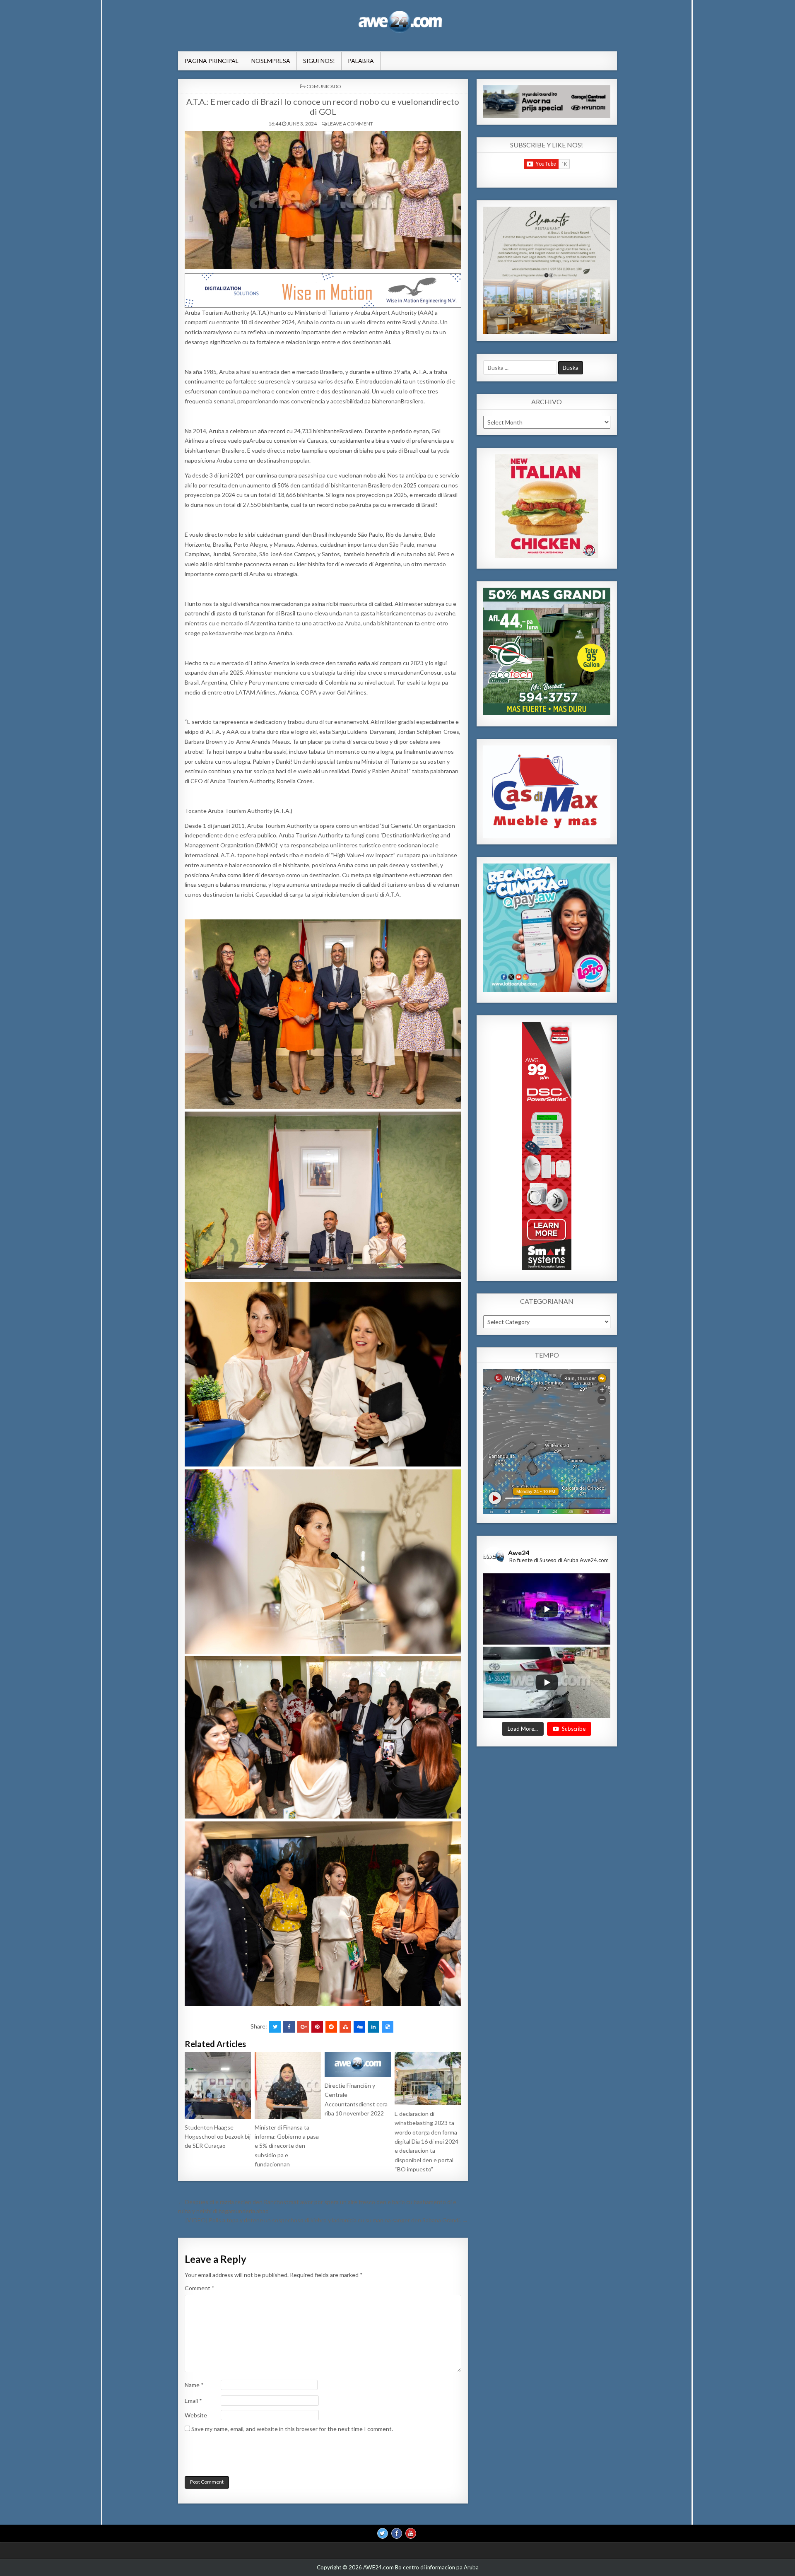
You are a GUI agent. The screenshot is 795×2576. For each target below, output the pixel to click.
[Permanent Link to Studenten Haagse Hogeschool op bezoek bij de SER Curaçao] (218, 2085)
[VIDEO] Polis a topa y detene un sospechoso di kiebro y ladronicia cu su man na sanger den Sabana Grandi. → (327, 2220)
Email (193, 2401)
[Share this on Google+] (303, 2027)
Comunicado (324, 86)
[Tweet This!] (275, 2027)
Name (194, 2385)
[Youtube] (411, 2533)
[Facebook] (397, 2533)
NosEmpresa (271, 61)
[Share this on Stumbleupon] (345, 2027)
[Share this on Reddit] (331, 2027)
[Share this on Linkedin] (373, 2027)
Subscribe (574, 1728)
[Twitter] (383, 2533)
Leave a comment (350, 124)
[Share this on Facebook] (289, 2027)
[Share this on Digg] (359, 2027)
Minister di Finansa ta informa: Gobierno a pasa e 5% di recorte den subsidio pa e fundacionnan (287, 2146)
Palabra (361, 61)
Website (196, 2415)
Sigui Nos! (319, 61)
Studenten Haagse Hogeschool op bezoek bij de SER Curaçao (218, 2137)
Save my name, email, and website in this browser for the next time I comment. (292, 2429)
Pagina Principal (212, 61)
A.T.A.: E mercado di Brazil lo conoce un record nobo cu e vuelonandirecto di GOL (323, 106)
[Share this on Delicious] (388, 2027)
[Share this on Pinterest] (317, 2027)
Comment (200, 2288)
